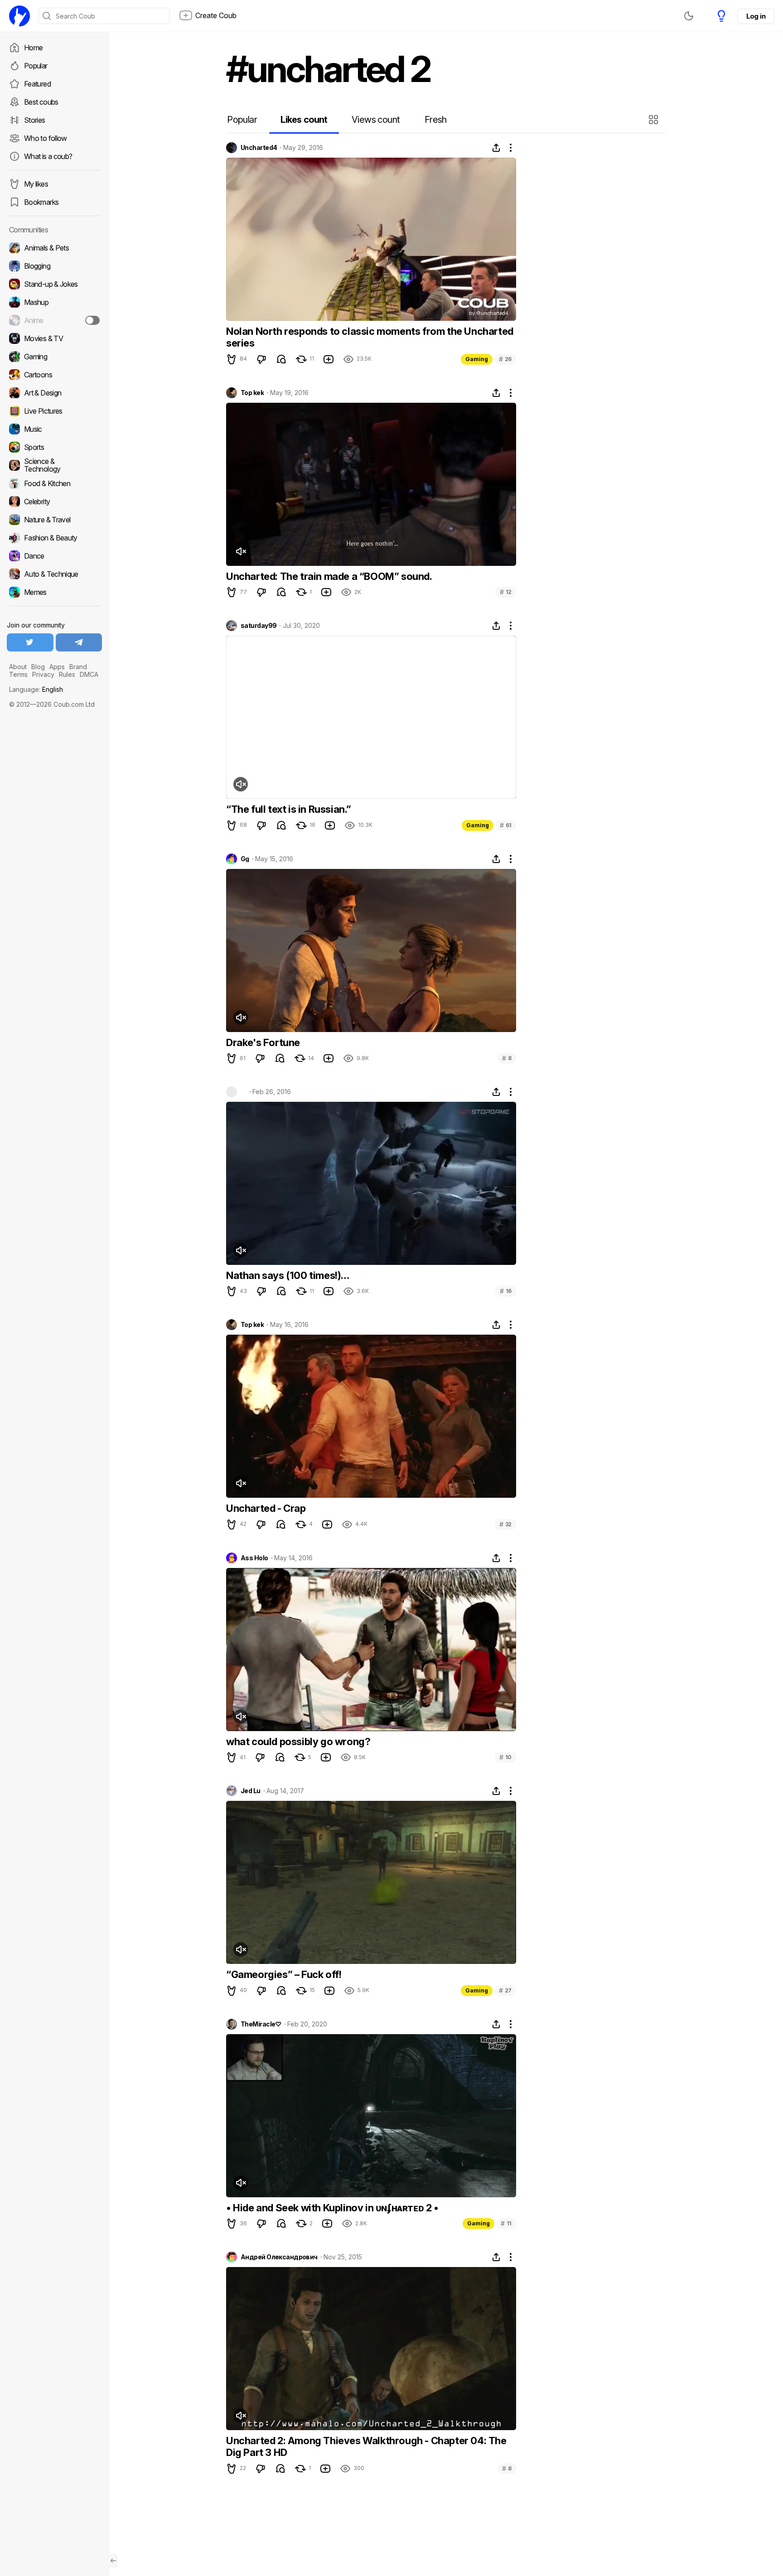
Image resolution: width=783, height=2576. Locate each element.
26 (505, 359)
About (18, 667)
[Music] (54, 429)
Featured (37, 84)
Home (33, 48)
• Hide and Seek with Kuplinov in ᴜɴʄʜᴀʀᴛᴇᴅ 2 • (332, 2208)
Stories (35, 120)
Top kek (252, 393)
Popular (36, 66)
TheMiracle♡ (261, 2024)
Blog (38, 667)
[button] (655, 120)
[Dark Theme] (689, 16)
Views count (376, 120)
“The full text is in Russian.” (289, 809)
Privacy (43, 674)
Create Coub (216, 15)
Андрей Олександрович (279, 2257)
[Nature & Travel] (54, 520)
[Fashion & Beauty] (54, 538)
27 (505, 1990)
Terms (18, 674)
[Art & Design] (54, 393)
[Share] (496, 148)
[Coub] (19, 16)
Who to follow (46, 138)
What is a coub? (48, 156)
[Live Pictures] (54, 411)
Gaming (477, 359)
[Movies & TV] (54, 338)
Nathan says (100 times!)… (288, 1275)
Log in (756, 16)
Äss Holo (254, 1558)
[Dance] (54, 556)
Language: (36, 689)
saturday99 (259, 626)
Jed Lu (251, 1791)
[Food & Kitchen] (54, 483)
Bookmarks (41, 202)
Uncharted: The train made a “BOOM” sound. (329, 576)
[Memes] (54, 592)
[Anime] (54, 320)
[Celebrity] (54, 502)
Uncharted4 (259, 148)
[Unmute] (241, 551)
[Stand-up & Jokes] (54, 284)
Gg (245, 859)
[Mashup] (54, 302)
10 (505, 1757)
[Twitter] (30, 642)
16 (506, 1291)
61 (506, 825)
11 (506, 2223)
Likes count (304, 120)
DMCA (89, 674)
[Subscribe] (92, 320)
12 (506, 592)
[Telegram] (79, 642)
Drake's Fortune (263, 1042)
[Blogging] (54, 266)
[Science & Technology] (54, 465)
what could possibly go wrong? (298, 1741)
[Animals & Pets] (54, 248)
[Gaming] (54, 357)
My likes (36, 184)
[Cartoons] (54, 375)
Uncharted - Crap (266, 1508)
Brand (78, 667)
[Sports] (54, 447)
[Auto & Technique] (54, 574)
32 (505, 1524)
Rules (67, 674)
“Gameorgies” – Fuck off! (284, 1974)
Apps (57, 667)
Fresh (436, 120)
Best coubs (41, 102)
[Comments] (281, 359)
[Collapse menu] (113, 2561)
